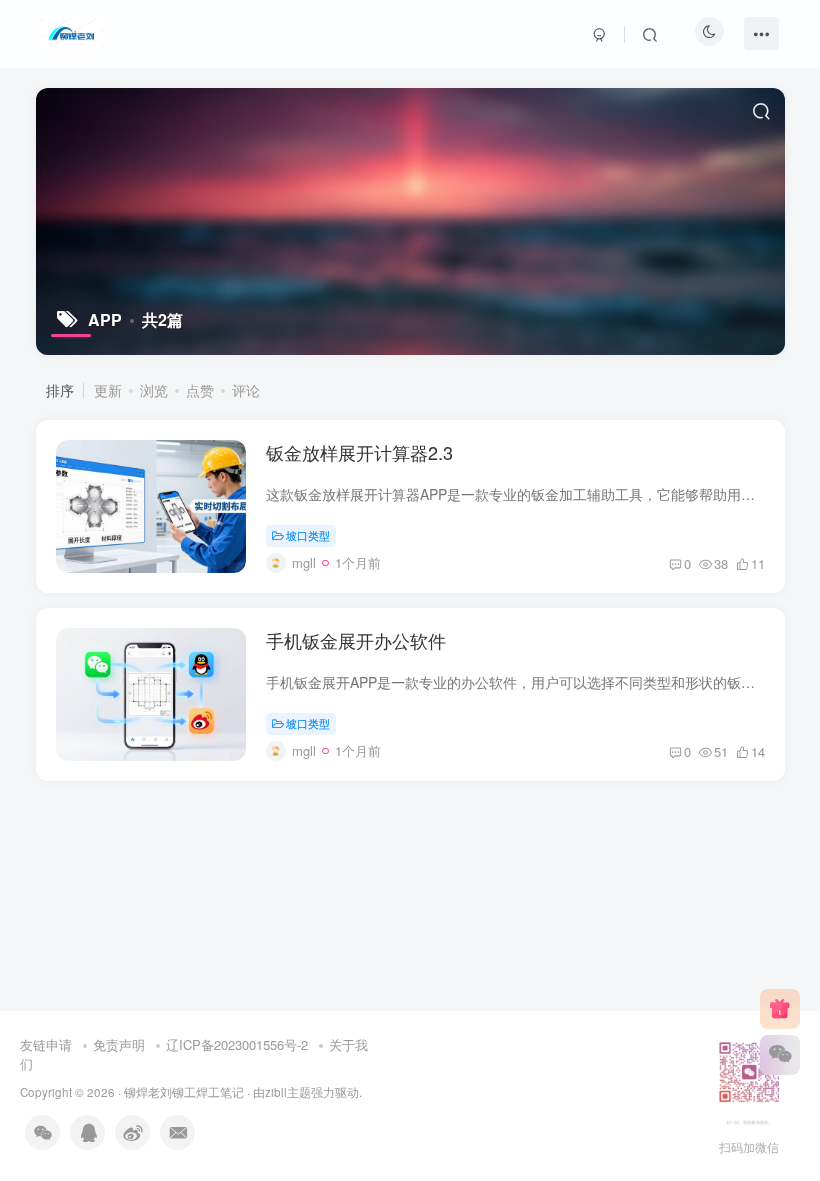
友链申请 (46, 1044)
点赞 (200, 390)
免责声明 (119, 1044)
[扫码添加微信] (780, 1055)
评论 (246, 390)
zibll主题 (288, 1092)
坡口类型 (308, 535)
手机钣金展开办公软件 (356, 640)
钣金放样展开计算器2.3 (359, 452)
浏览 (154, 390)
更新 (108, 390)
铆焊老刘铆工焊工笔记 (184, 1092)
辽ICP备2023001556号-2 (237, 1044)
